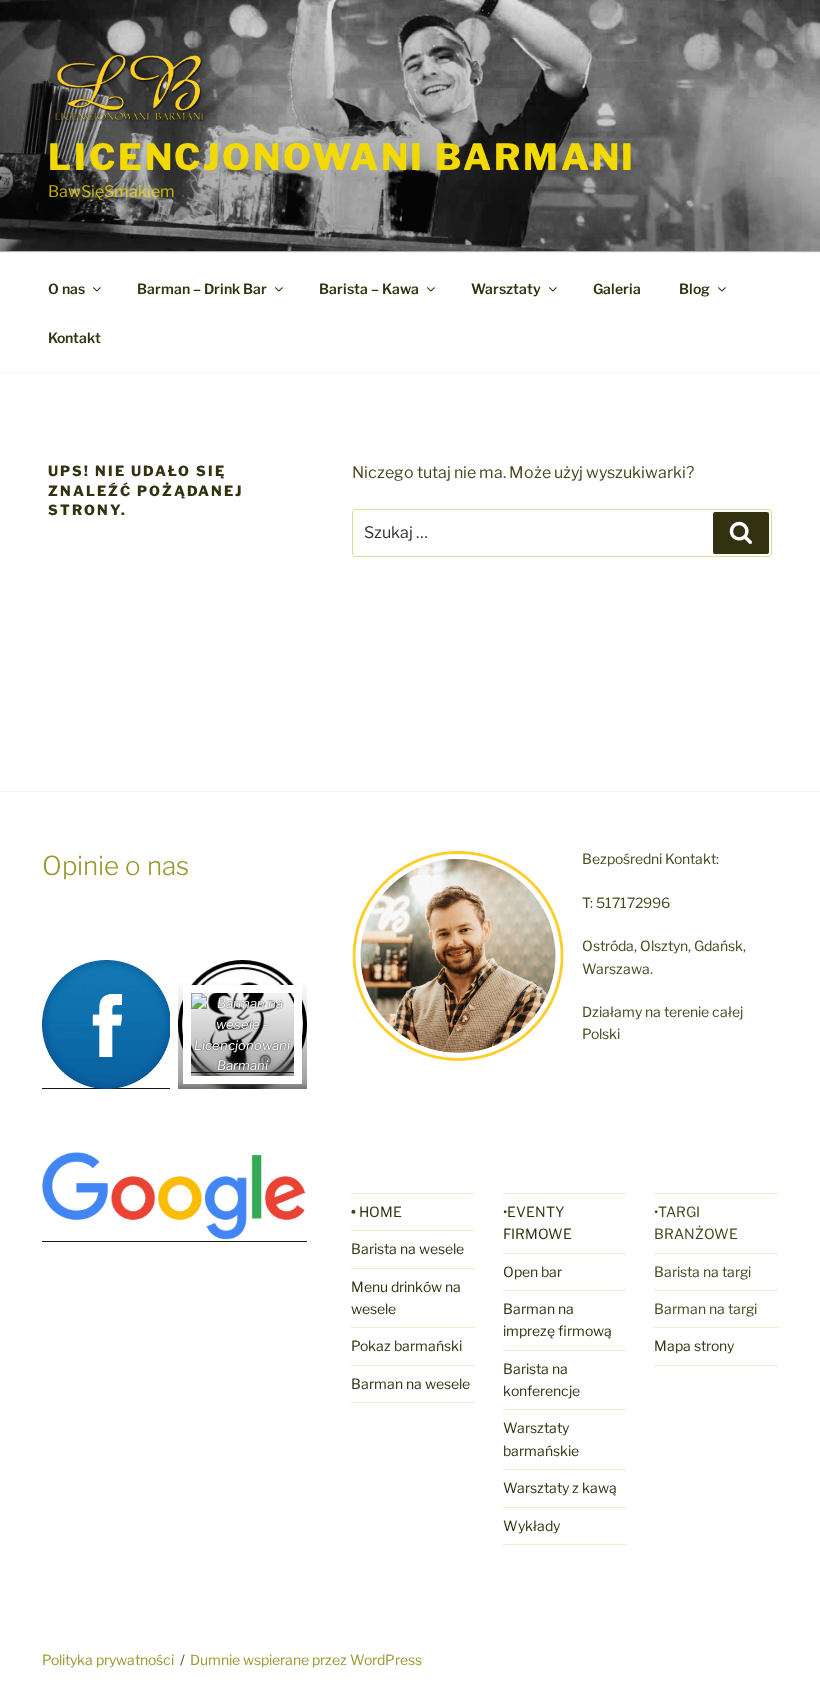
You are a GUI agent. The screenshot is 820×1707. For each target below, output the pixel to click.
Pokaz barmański (406, 1345)
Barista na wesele (407, 1248)
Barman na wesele (410, 1383)
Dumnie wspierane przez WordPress (306, 1659)
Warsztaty (506, 288)
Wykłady (531, 1525)
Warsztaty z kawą (560, 1487)
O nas (66, 288)
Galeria (617, 288)
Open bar (532, 1271)
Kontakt (74, 337)
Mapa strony (694, 1345)
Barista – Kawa (369, 288)
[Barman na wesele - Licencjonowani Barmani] (242, 1065)
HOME (380, 1211)
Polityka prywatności (108, 1659)
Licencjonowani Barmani (342, 157)
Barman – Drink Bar (202, 288)
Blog (694, 288)
